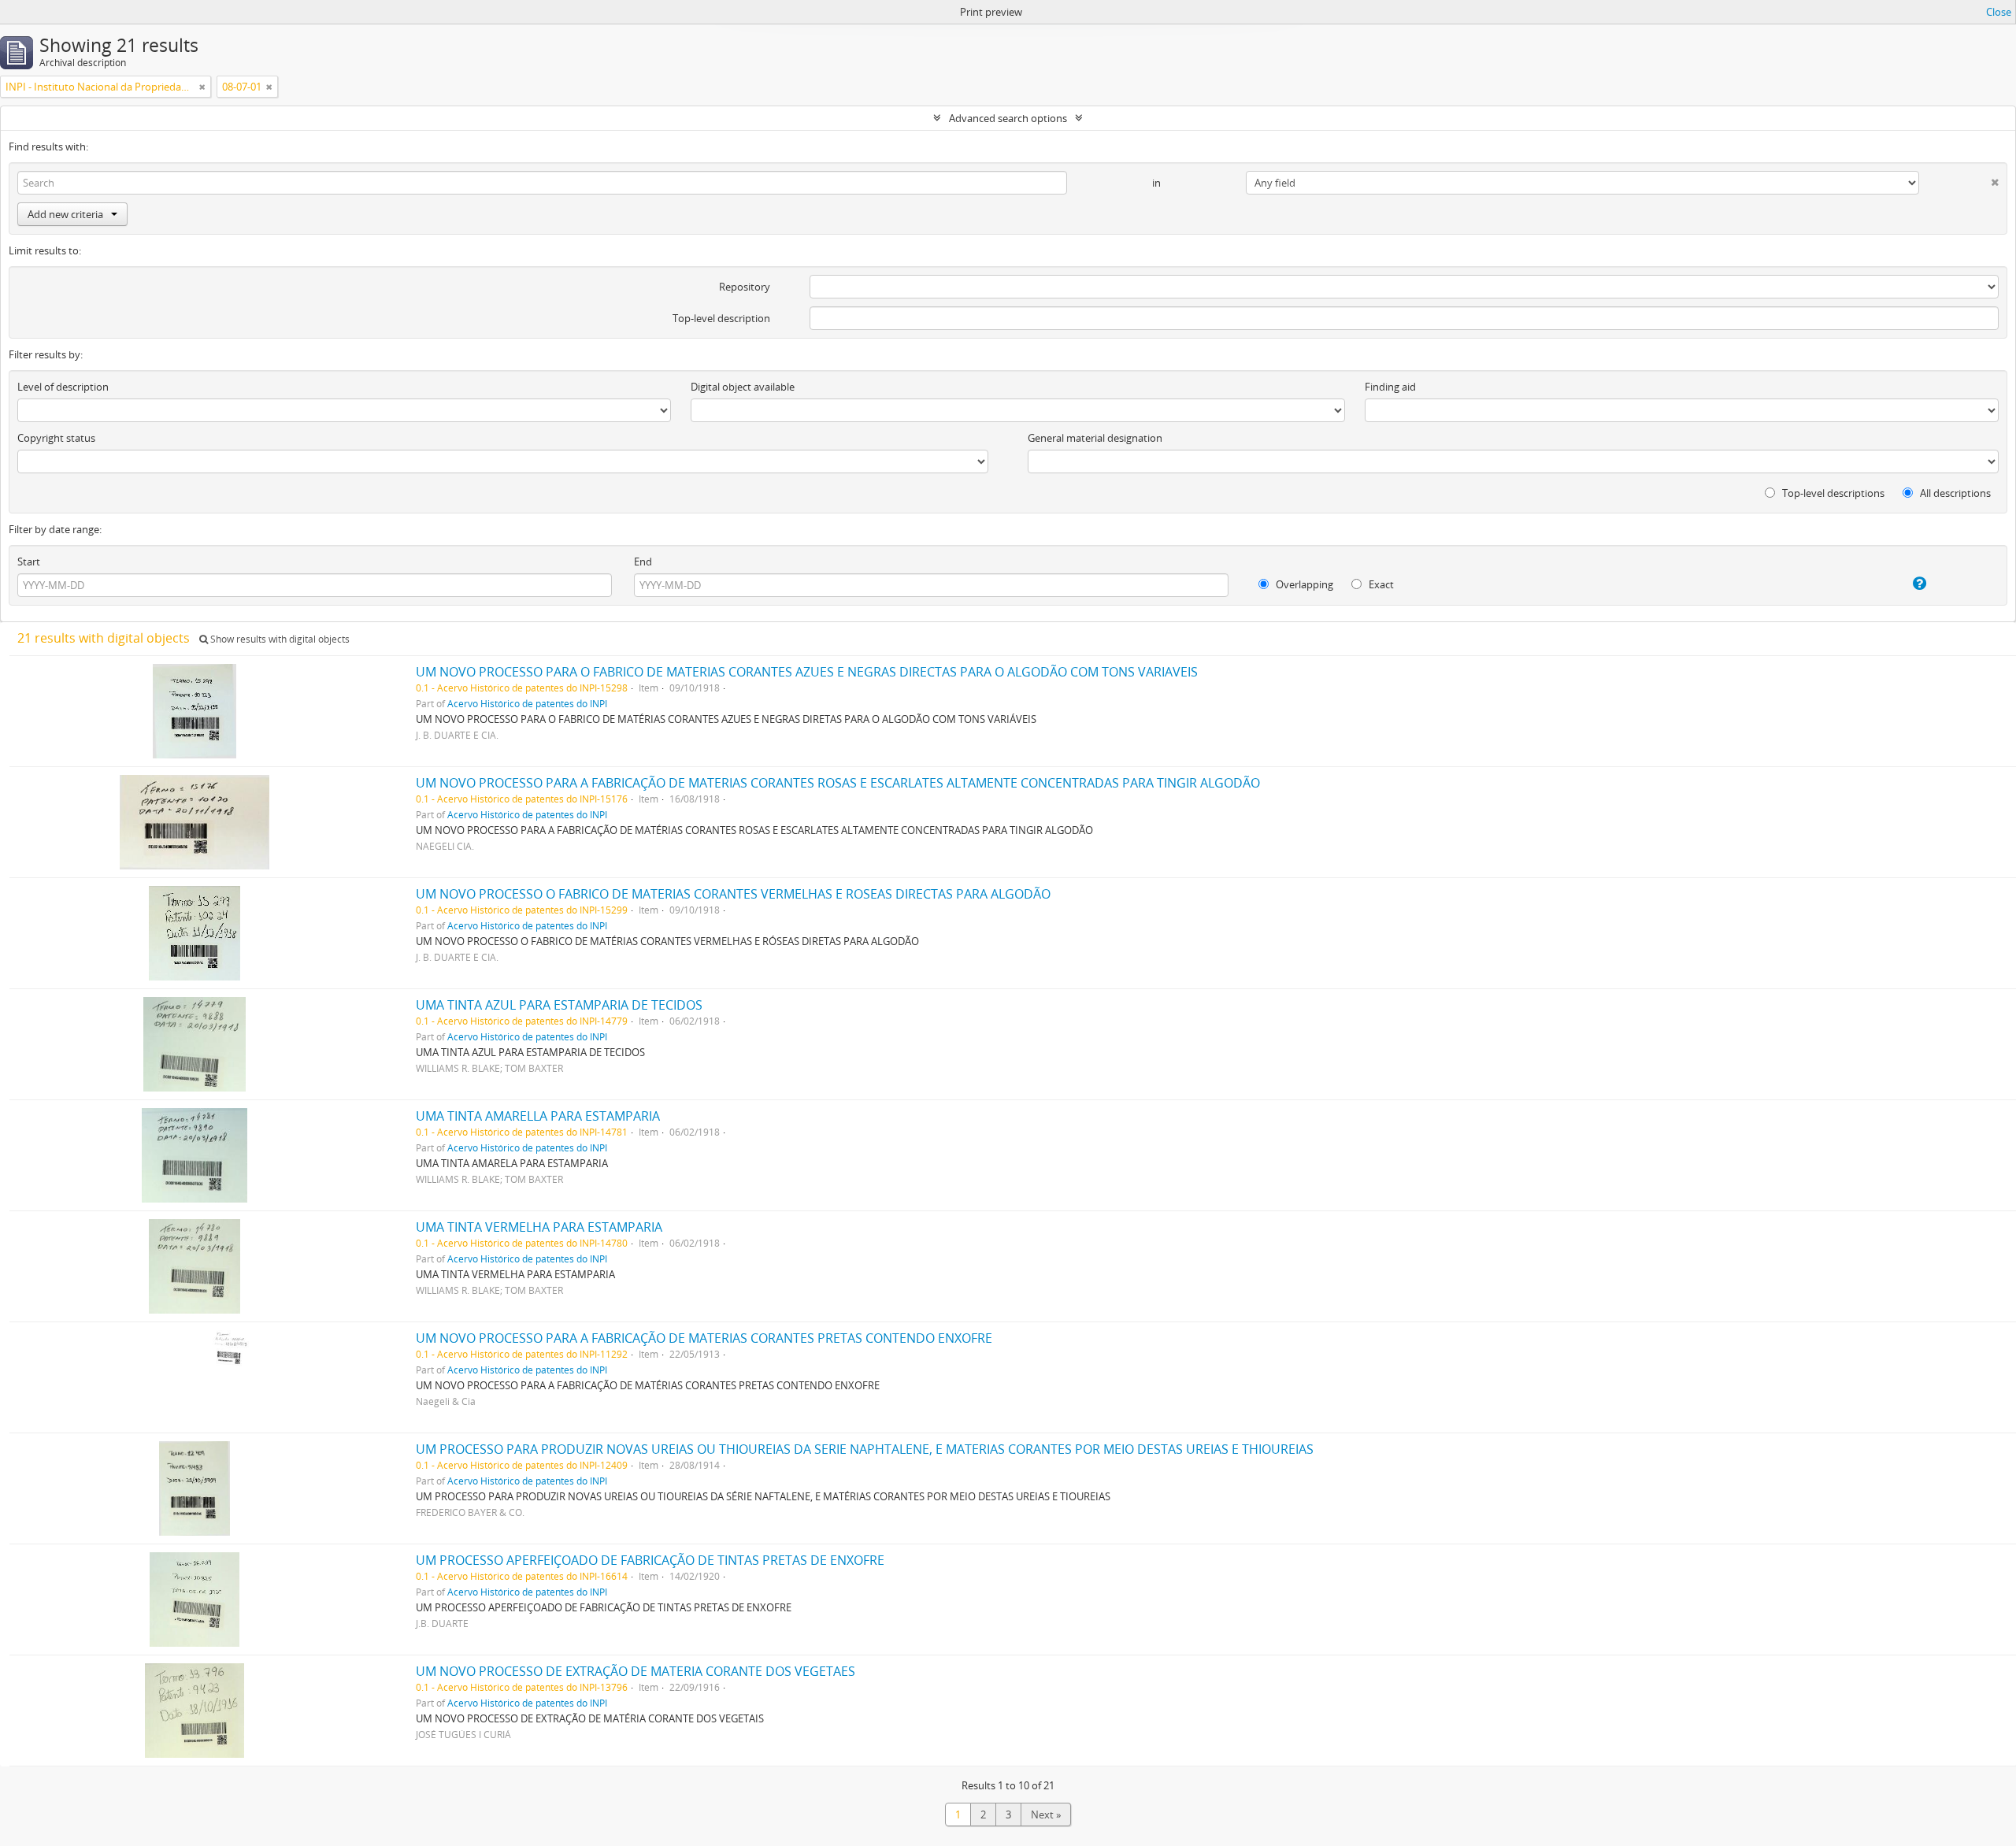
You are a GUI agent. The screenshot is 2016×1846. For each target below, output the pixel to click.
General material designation (1095, 438)
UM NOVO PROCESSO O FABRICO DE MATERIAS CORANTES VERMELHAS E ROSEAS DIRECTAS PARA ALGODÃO (733, 894)
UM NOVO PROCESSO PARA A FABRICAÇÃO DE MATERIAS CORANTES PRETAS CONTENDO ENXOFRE (704, 1338)
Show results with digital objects (279, 639)
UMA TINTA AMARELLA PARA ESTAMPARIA (538, 1116)
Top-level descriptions (1832, 493)
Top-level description (721, 318)
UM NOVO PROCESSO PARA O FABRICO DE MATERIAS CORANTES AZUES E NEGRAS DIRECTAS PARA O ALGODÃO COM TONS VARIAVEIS (807, 672)
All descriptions (1954, 493)
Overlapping (1303, 584)
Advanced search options (1008, 118)
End (643, 562)
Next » (1046, 1814)
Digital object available (743, 387)
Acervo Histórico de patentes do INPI (527, 703)
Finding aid (1390, 387)
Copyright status (56, 438)
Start (29, 562)
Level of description (63, 387)
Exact (1380, 584)
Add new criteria (65, 214)
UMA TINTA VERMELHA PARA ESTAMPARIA (539, 1227)
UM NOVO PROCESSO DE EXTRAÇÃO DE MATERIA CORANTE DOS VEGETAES (636, 1671)
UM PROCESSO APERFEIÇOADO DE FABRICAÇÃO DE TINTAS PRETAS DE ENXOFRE (650, 1560)
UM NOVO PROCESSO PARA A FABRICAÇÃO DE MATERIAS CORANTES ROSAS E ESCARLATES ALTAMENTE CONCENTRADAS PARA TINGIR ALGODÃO (838, 783)
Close (1999, 12)
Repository (745, 287)
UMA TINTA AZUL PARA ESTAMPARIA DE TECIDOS (559, 1005)
